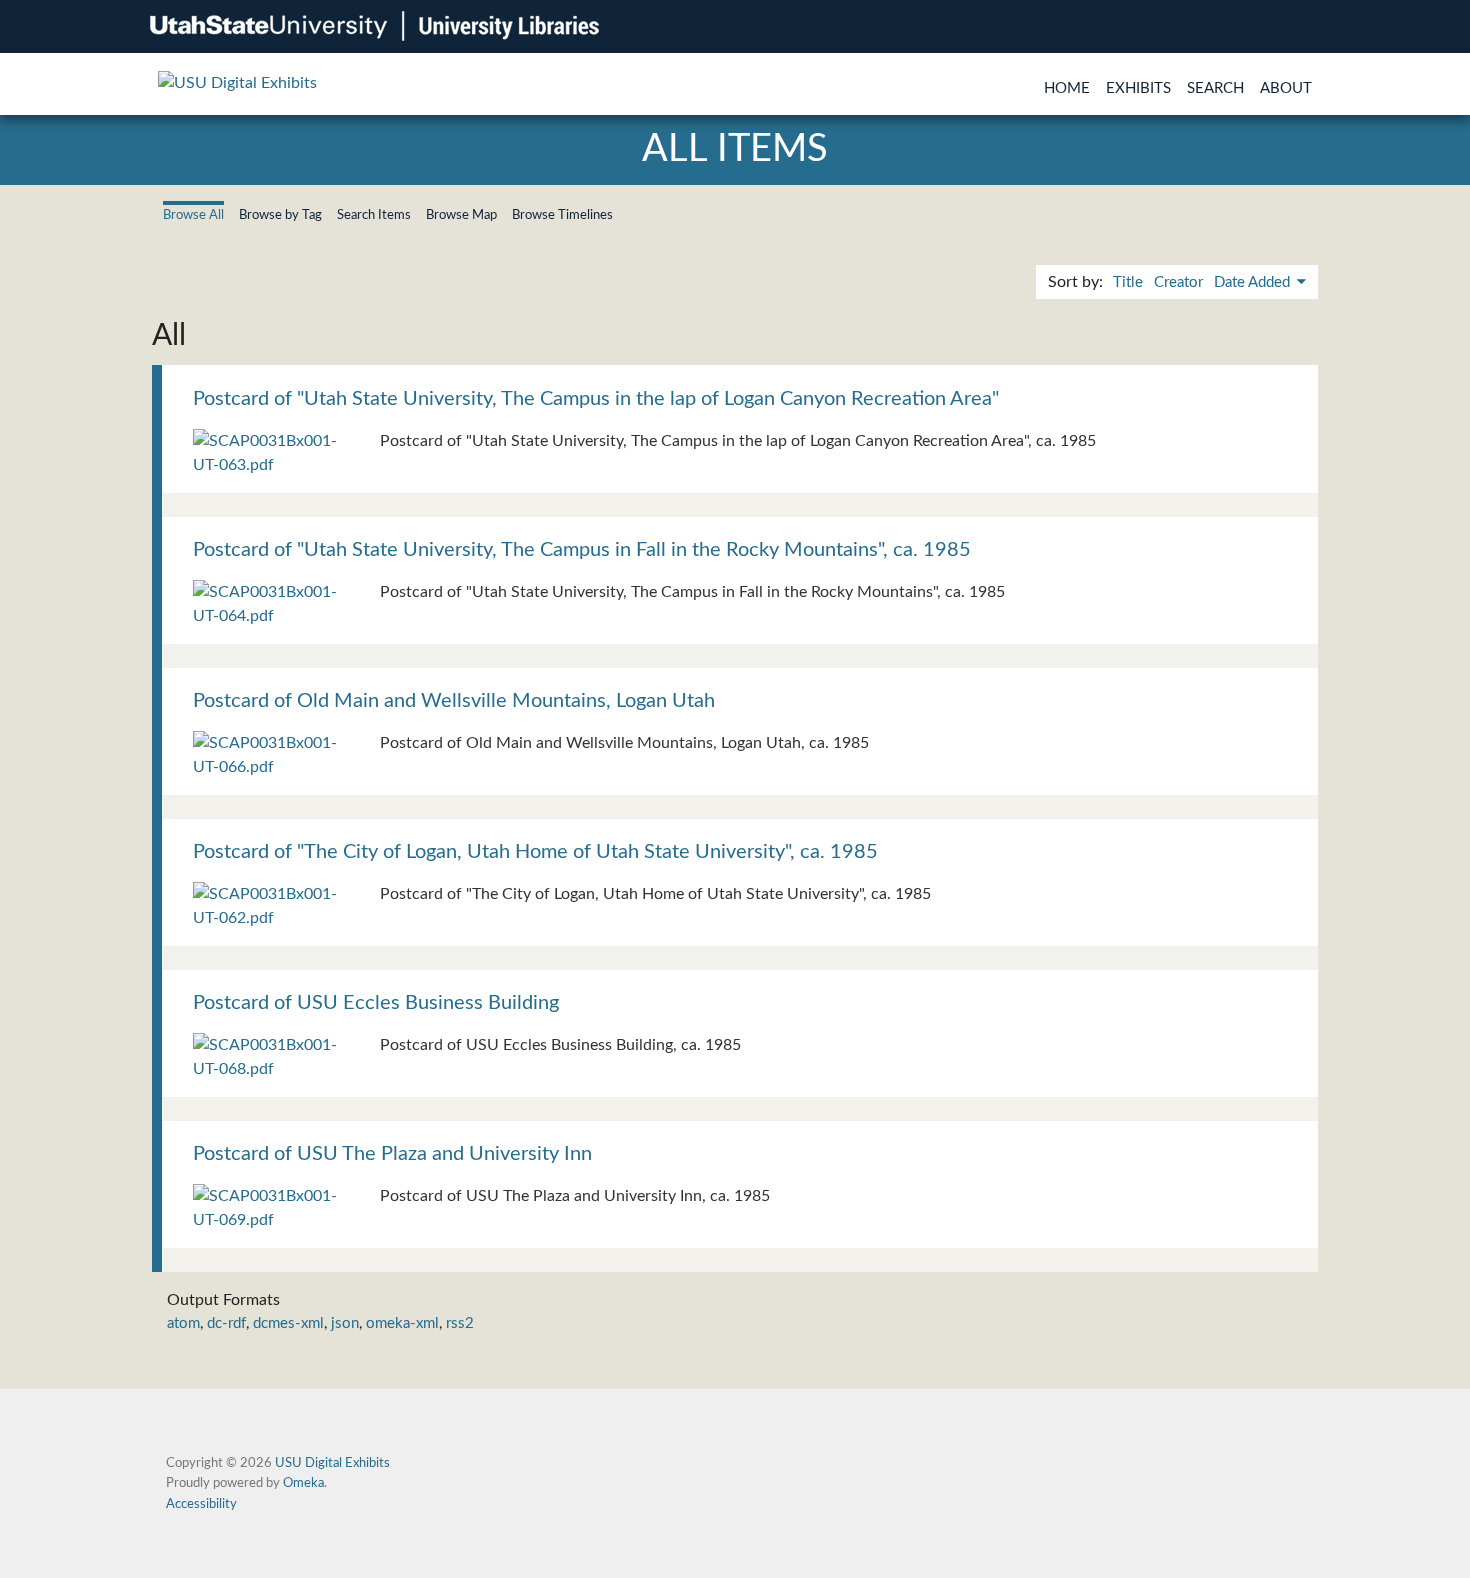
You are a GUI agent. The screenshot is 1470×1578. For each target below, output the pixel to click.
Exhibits (1138, 88)
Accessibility (201, 1504)
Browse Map (461, 215)
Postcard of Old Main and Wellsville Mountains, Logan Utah (454, 701)
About (1286, 88)
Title (1128, 282)
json (345, 1323)
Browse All (193, 215)
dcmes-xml (288, 1323)
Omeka (303, 1483)
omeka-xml (402, 1323)
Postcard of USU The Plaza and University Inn (392, 1154)
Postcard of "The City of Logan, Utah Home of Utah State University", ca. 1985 (535, 852)
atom (183, 1323)
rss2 (460, 1323)
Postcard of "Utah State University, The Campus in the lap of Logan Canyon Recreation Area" (596, 399)
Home (1067, 88)
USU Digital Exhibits (332, 1463)
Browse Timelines (562, 215)
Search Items (374, 215)
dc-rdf (226, 1323)
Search (1215, 88)
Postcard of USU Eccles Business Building (376, 1003)
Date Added (1254, 282)
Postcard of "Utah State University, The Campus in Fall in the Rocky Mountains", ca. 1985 (582, 550)
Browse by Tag (280, 215)
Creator (1178, 282)
